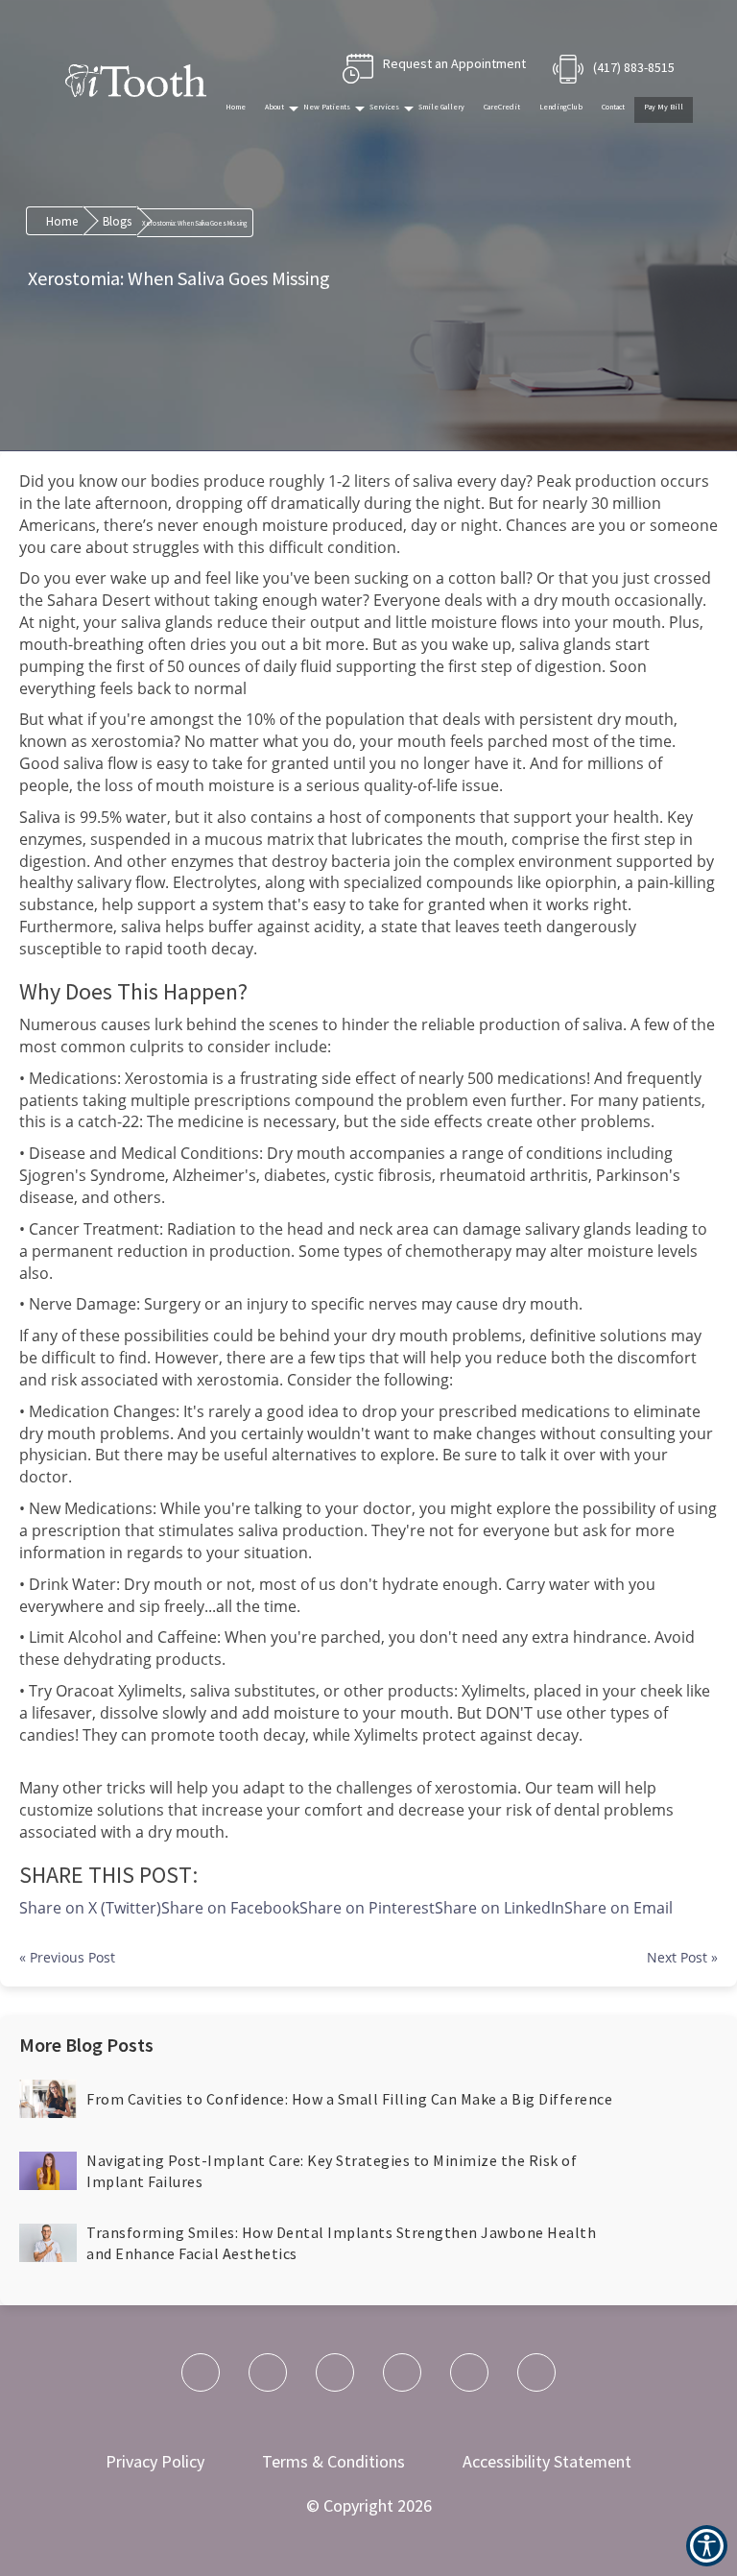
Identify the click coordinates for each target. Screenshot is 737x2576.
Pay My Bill (664, 107)
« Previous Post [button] (67, 1957)
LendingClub (561, 107)
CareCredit (502, 107)
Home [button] (236, 107)
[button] (618, 1908)
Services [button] (384, 107)
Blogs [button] (117, 221)
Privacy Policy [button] (155, 2461)
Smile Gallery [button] (441, 107)
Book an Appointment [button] (434, 69)
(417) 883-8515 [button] (634, 67)
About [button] (274, 107)
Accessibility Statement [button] (547, 2461)
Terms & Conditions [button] (333, 2461)
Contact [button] (613, 107)
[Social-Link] (201, 2372)
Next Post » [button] (682, 1957)
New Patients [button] (327, 107)
